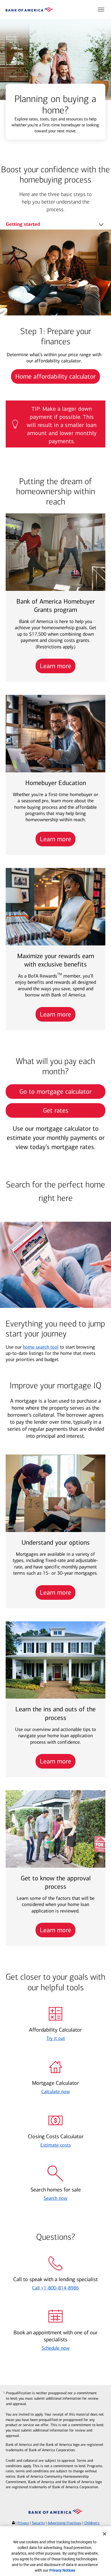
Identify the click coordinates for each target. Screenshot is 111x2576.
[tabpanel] (55, 311)
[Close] (105, 2534)
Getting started (23, 224)
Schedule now (55, 2348)
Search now (55, 2198)
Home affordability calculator (55, 376)
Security (38, 2523)
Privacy (23, 2523)
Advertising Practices (64, 2523)
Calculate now (55, 2092)
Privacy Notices (62, 2570)
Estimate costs (56, 2145)
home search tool (41, 1347)
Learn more (55, 666)
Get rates (56, 1110)
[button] (101, 9)
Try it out (56, 2038)
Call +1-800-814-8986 (55, 2288)
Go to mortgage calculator (55, 1092)
